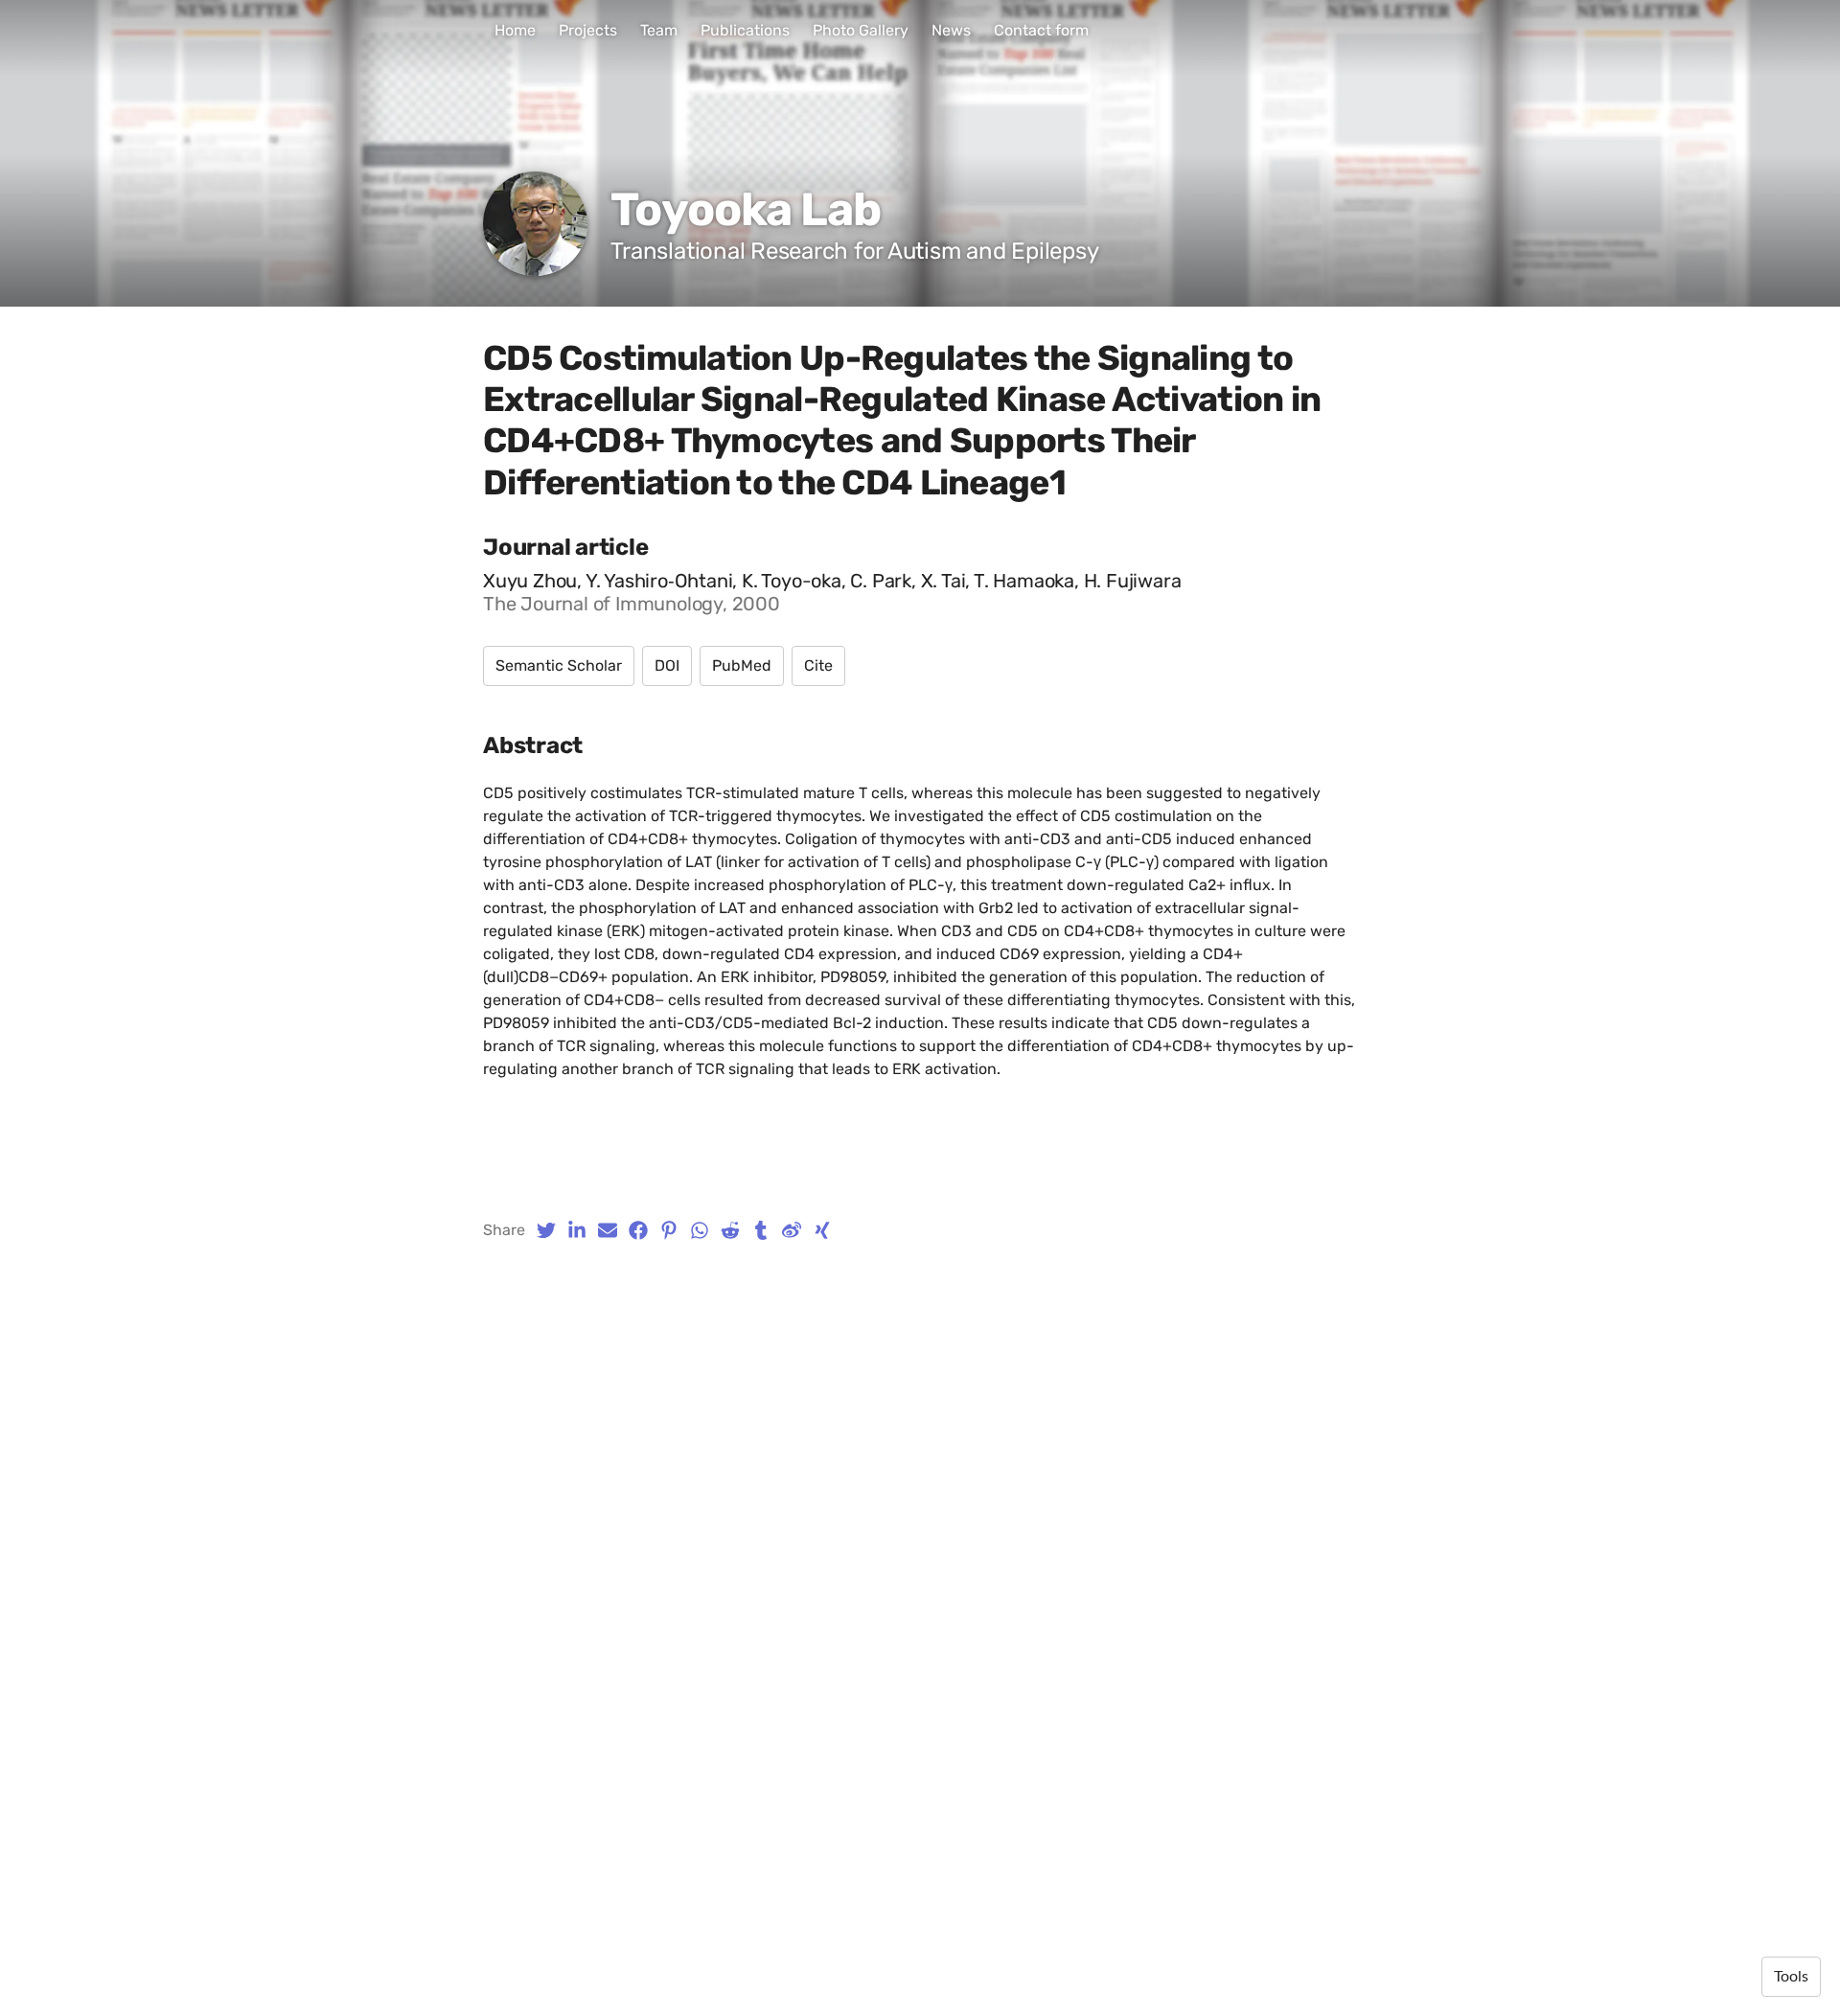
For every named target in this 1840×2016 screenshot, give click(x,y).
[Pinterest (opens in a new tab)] (669, 1230)
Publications (745, 30)
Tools (1791, 1977)
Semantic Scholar (559, 665)
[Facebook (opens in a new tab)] (638, 1230)
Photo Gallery (861, 30)
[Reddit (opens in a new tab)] (730, 1230)
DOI (667, 665)
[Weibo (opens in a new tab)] (792, 1230)
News (951, 30)
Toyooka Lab (745, 209)
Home (515, 30)
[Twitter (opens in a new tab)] (546, 1230)
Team (659, 30)
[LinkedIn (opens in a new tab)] (577, 1230)
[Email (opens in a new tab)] (608, 1230)
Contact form (1041, 30)
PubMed (742, 665)
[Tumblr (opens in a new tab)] (761, 1230)
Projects (588, 30)
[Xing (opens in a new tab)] (822, 1230)
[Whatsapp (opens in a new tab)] (700, 1230)
